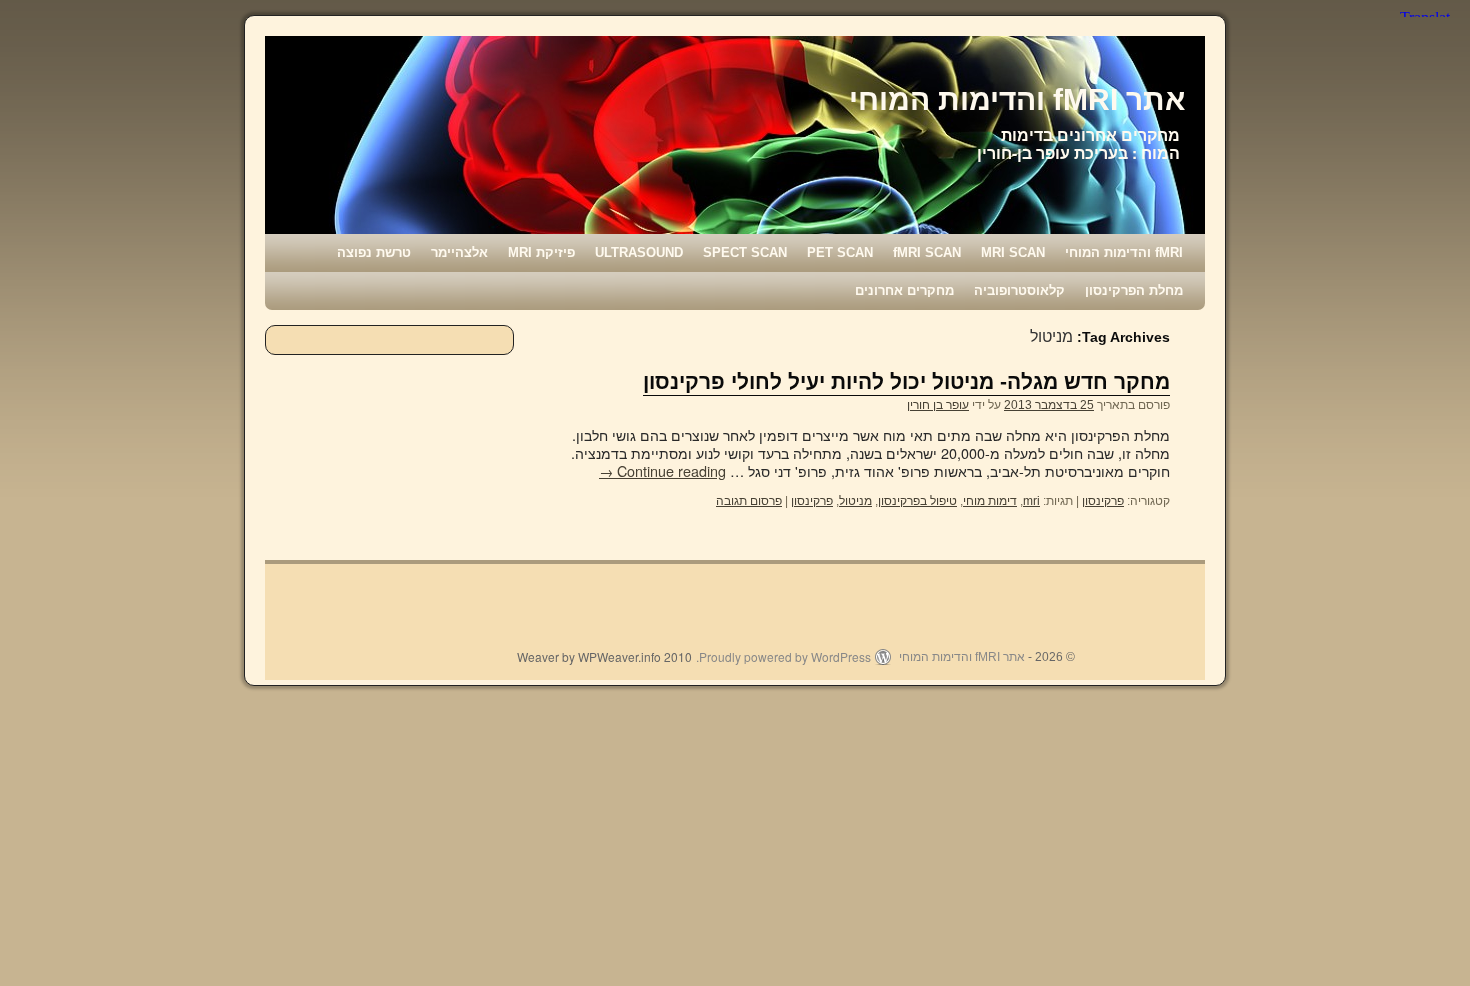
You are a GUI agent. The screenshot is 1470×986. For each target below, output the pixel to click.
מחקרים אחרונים (904, 290)
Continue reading (662, 470)
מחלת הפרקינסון (1134, 290)
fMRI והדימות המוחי (1124, 252)
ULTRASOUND (639, 252)
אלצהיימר (459, 252)
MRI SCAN (1013, 252)
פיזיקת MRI (541, 252)
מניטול (855, 501)
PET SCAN (840, 252)
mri (1031, 501)
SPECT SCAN (745, 252)
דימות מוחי (990, 501)
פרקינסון (1103, 501)
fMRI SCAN (927, 252)
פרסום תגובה (749, 501)
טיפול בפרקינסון (917, 501)
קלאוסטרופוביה (1019, 290)
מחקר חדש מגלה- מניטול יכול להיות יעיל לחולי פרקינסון (906, 381)
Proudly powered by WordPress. (783, 657)
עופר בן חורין (938, 405)
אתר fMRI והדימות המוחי (1017, 99)
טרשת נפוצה (374, 252)
